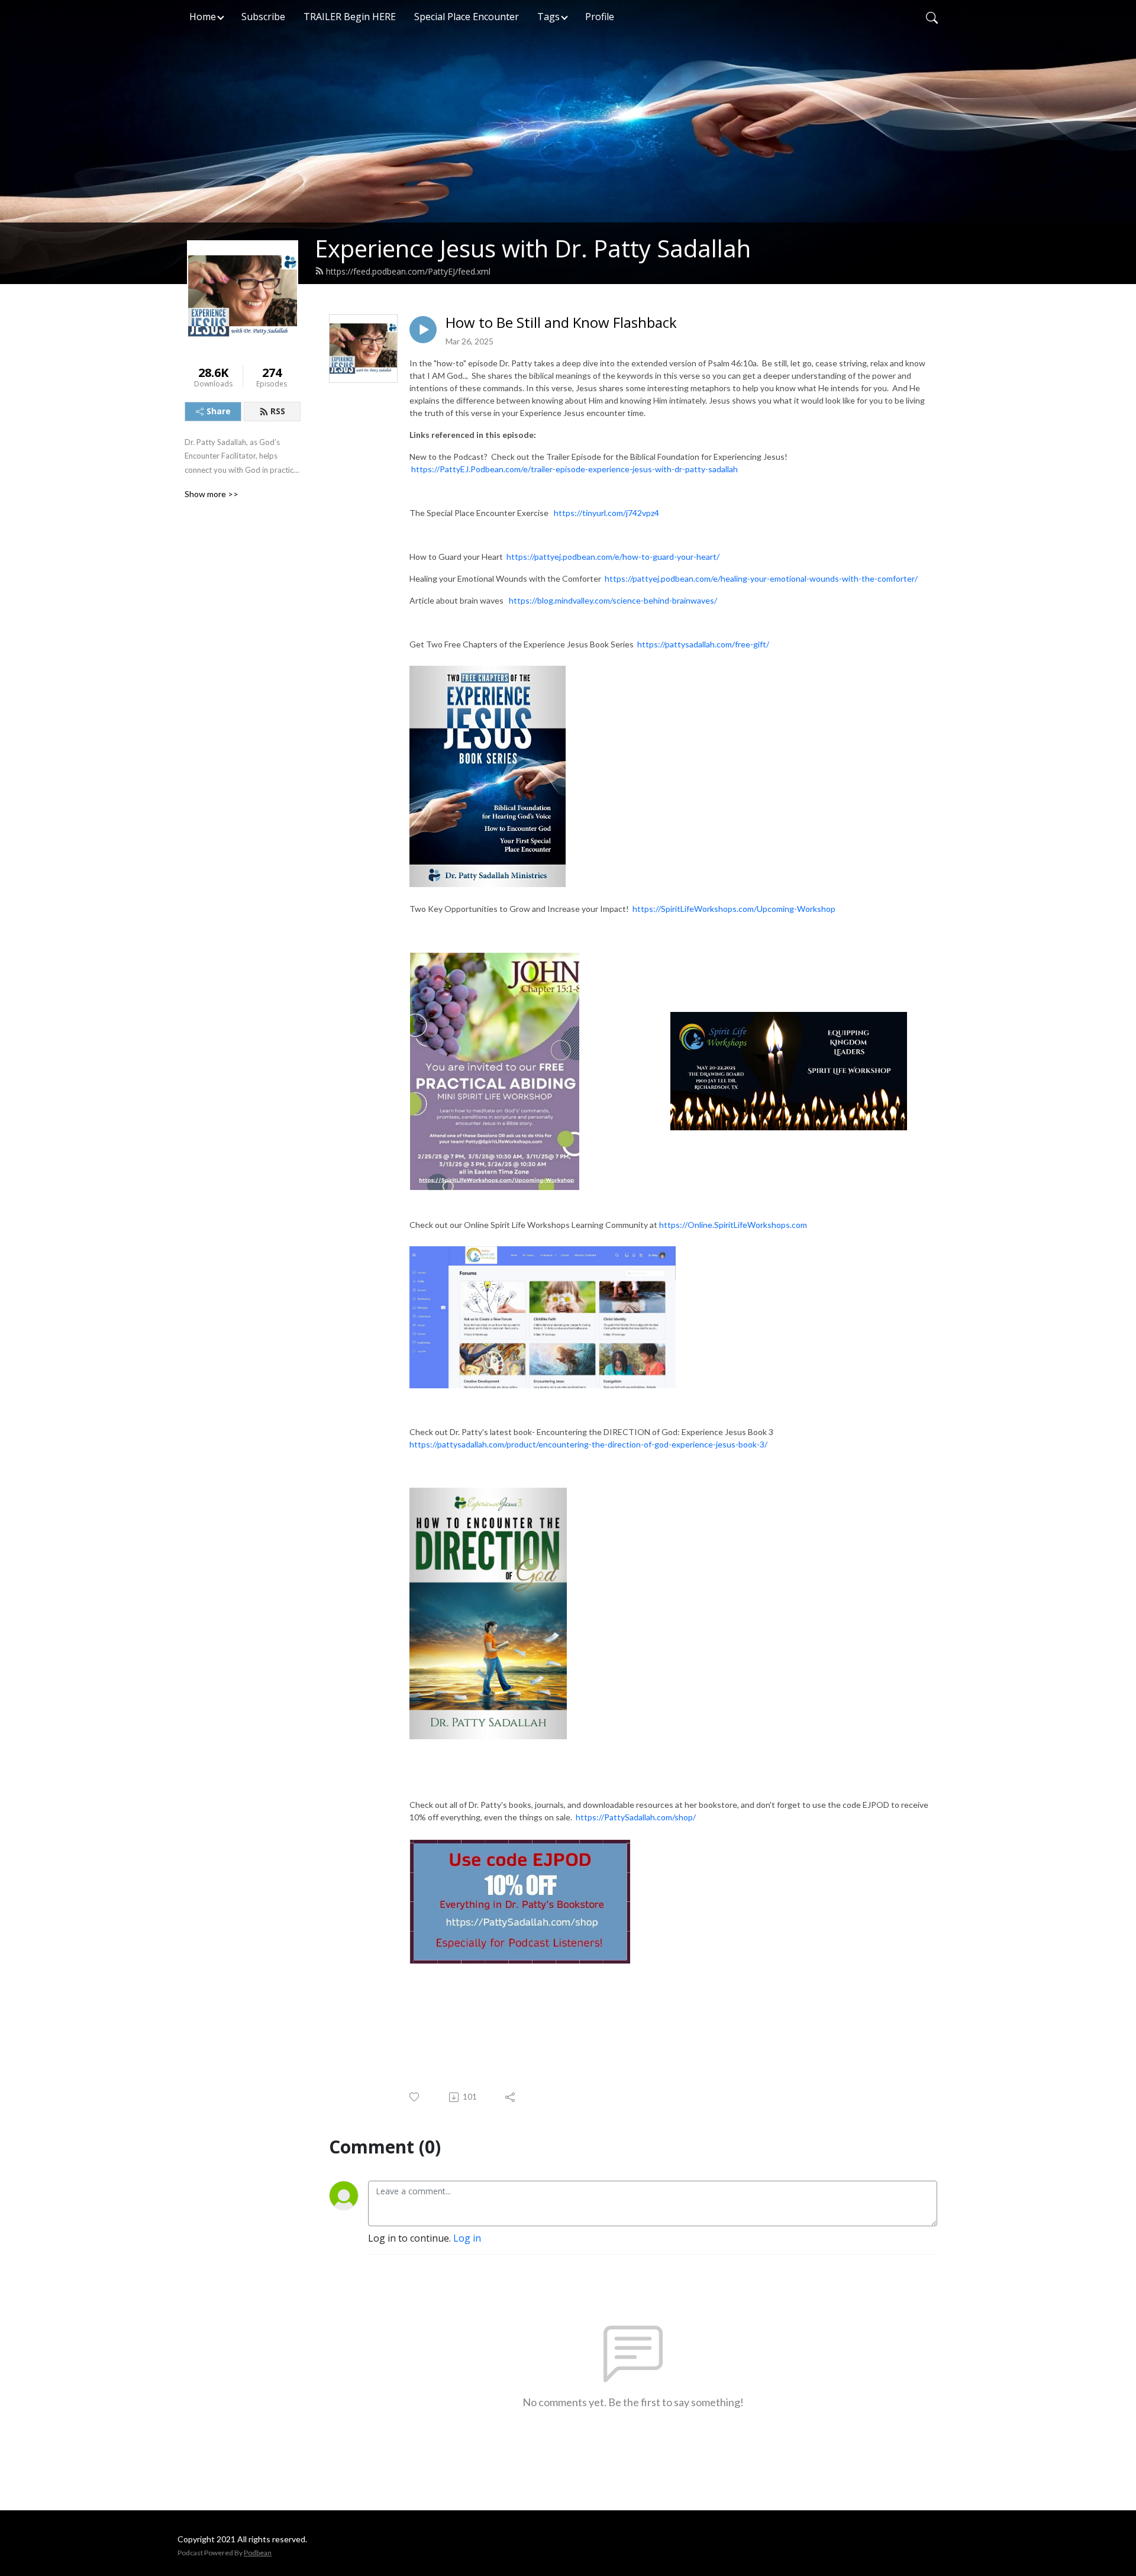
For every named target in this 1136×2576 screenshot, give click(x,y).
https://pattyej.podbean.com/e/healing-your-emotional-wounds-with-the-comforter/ (761, 578)
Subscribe (263, 17)
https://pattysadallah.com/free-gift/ (703, 644)
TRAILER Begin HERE (350, 17)
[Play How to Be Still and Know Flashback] (423, 330)
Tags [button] (548, 17)
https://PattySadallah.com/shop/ (636, 1817)
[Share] (511, 2097)
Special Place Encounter (467, 17)
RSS (278, 411)
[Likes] (415, 2097)
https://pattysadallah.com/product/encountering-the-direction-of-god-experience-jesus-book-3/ (588, 1444)
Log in (467, 2238)
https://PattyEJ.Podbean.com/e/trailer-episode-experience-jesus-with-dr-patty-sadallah (575, 469)
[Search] (932, 17)
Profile (600, 17)
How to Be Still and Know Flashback (561, 323)
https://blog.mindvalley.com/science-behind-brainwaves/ (613, 600)
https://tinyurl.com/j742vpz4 (606, 513)
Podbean (258, 2553)
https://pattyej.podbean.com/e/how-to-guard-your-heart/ (613, 557)
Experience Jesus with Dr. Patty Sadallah (533, 248)
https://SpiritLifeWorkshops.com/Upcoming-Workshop (734, 909)
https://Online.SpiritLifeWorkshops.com (733, 1225)
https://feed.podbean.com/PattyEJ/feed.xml (408, 271)
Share (219, 411)
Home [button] (203, 17)
